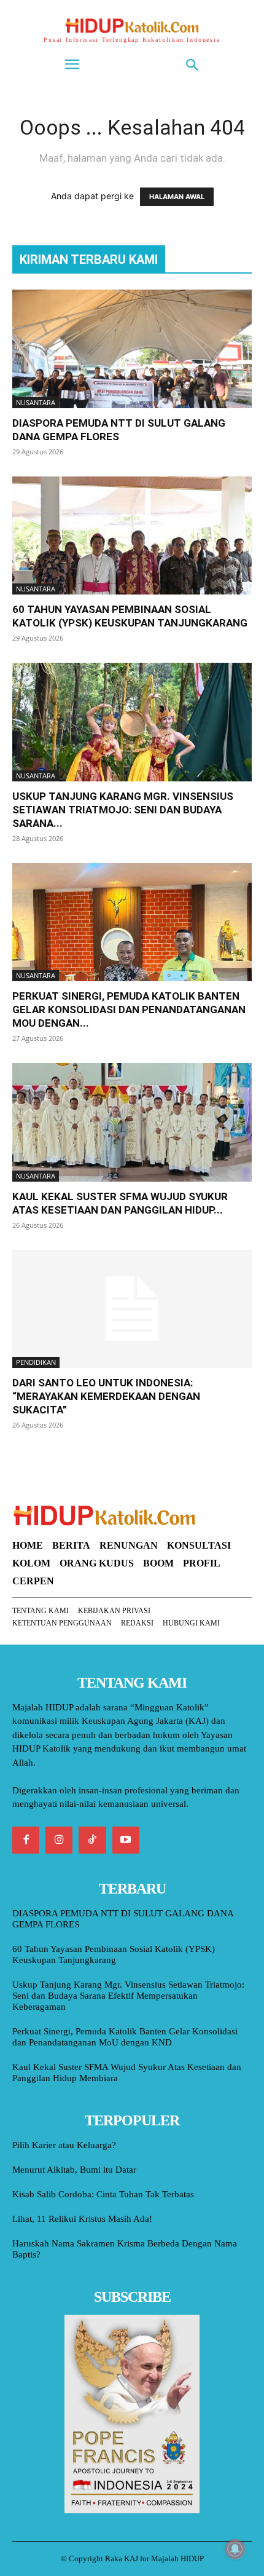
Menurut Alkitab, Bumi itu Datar (74, 2170)
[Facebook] (26, 1840)
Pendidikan (36, 1362)
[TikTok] (92, 1840)
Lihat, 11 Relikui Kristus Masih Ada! (82, 2219)
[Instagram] (59, 1840)
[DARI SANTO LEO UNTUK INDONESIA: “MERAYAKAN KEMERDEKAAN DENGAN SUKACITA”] (132, 1309)
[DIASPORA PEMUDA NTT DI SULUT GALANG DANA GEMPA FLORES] (132, 349)
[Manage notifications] (235, 2549)
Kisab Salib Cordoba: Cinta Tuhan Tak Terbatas (103, 2194)
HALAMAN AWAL (177, 197)
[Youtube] (126, 1840)
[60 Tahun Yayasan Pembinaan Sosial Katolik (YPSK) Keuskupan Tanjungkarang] (132, 536)
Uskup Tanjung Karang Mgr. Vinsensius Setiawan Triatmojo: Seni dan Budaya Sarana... (123, 810)
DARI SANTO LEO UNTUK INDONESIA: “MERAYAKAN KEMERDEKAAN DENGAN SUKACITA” (106, 1396)
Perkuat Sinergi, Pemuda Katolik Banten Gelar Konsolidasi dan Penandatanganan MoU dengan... (129, 1009)
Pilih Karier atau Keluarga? (64, 2145)
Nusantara (36, 402)
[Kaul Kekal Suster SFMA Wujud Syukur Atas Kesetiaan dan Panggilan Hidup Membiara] (132, 1122)
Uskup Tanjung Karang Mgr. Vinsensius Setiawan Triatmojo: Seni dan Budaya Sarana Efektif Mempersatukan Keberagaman (128, 1996)
